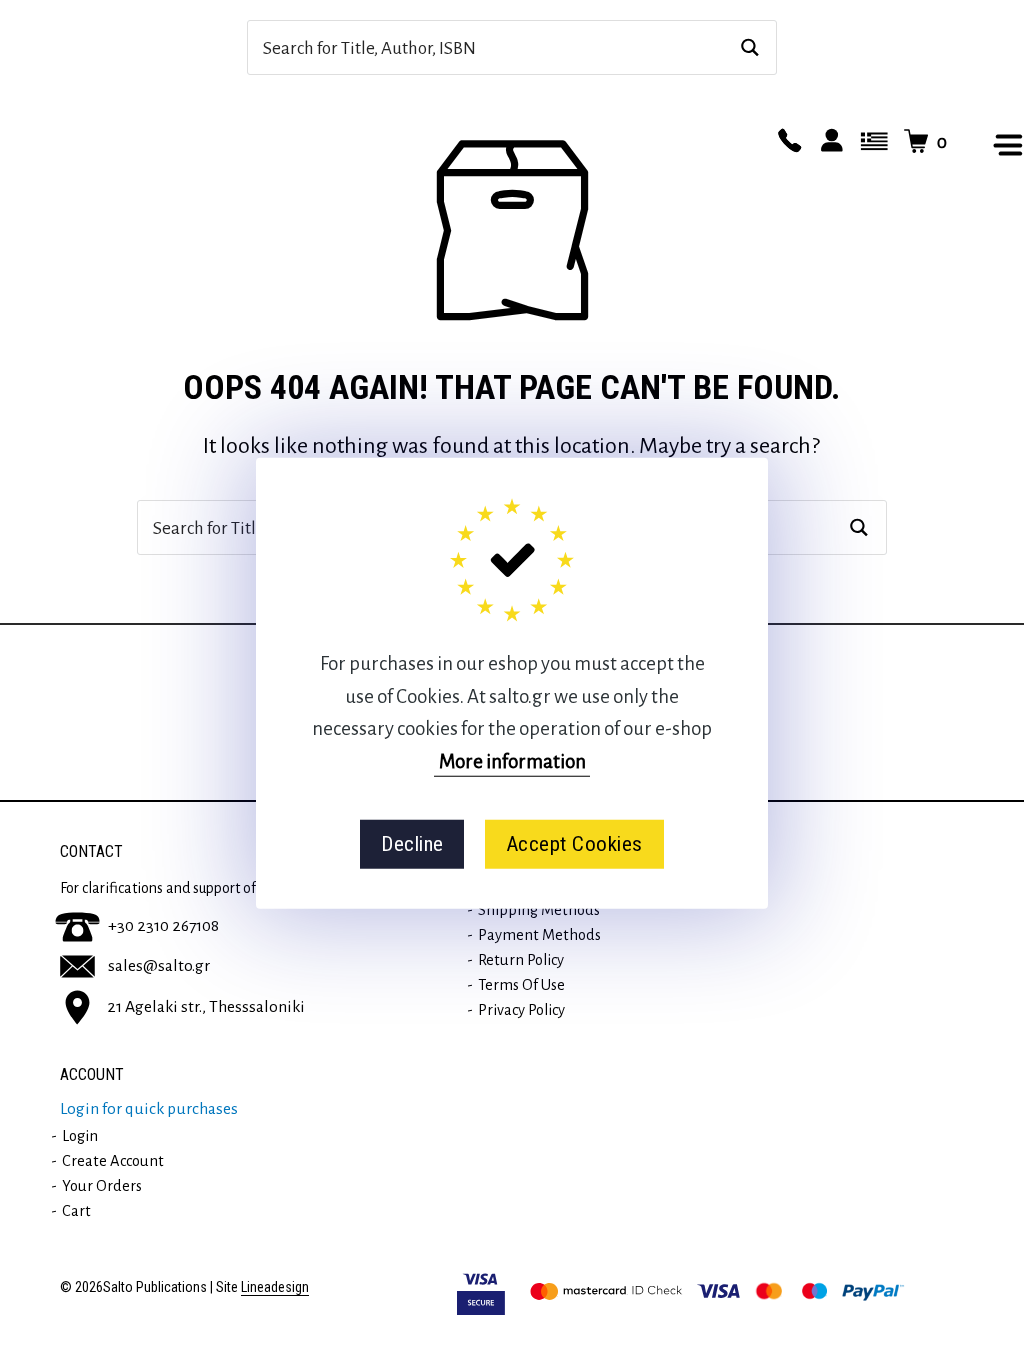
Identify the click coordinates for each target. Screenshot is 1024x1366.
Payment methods (539, 935)
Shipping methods (539, 910)
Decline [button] (412, 844)
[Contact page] (787, 142)
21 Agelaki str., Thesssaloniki (206, 1006)
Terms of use (521, 985)
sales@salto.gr (159, 966)
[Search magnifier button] (749, 47)
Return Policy (521, 960)
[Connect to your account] (829, 142)
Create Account (113, 1161)
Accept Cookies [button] (574, 844)
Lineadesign (275, 1287)
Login (80, 1136)
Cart (76, 1211)
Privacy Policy (521, 1010)
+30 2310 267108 (163, 926)
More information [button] (512, 760)
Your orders (102, 1186)
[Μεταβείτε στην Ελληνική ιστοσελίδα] (871, 142)
